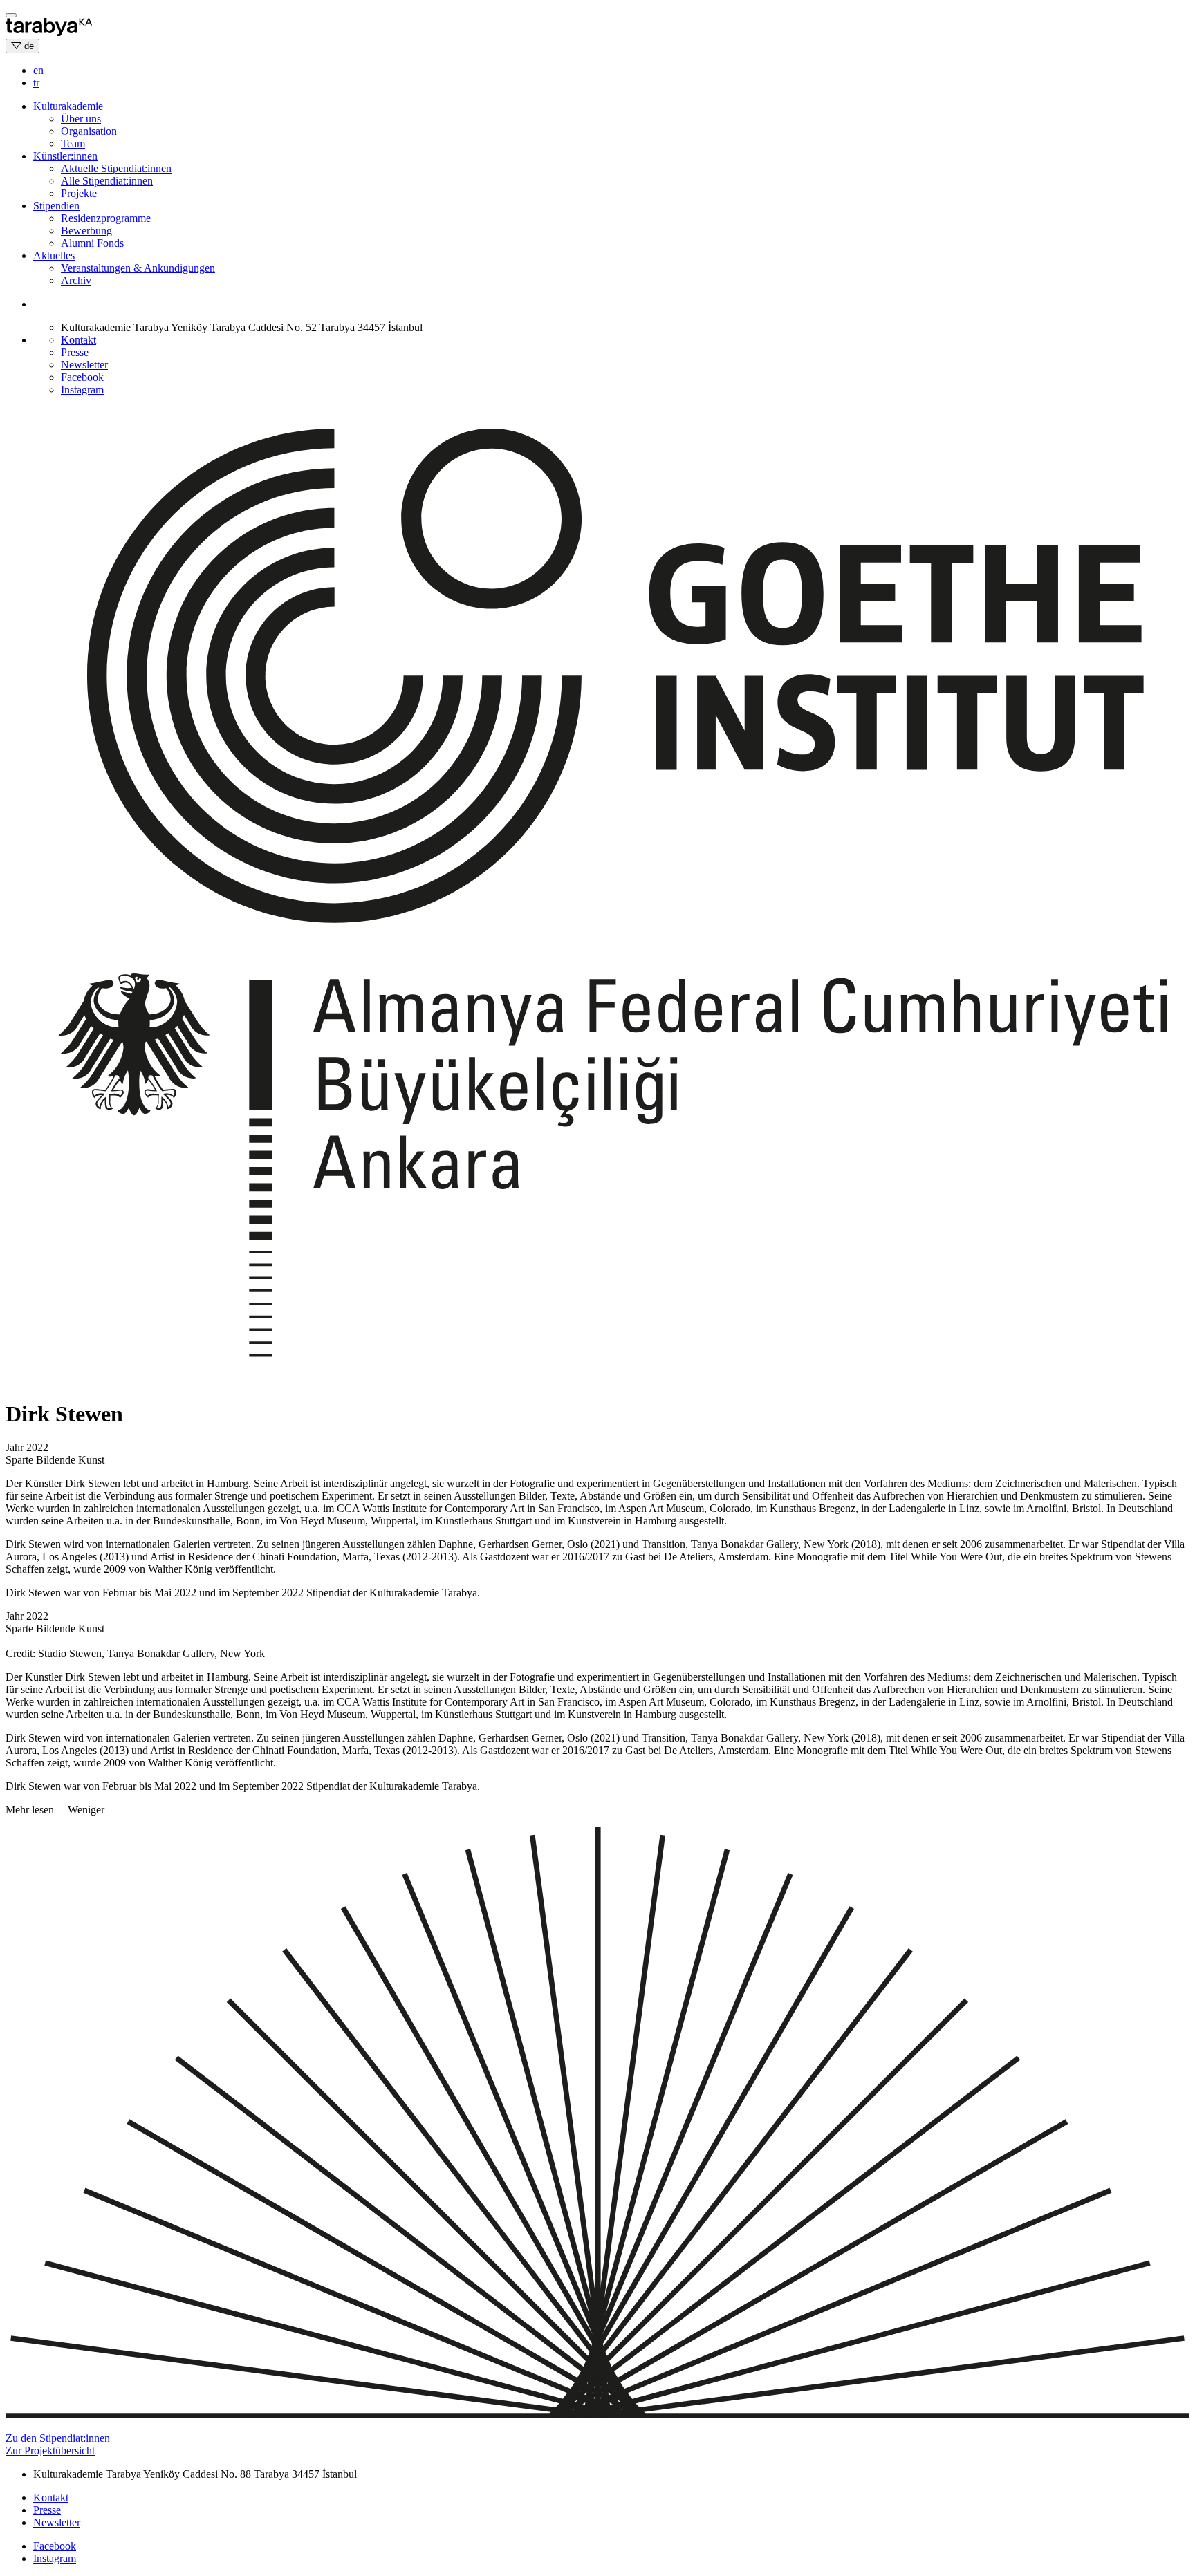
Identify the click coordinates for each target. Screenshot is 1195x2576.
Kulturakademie (68, 106)
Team (73, 143)
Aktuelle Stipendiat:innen (116, 168)
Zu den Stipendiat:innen (58, 2438)
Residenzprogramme (106, 218)
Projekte (79, 193)
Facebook (82, 377)
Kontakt (78, 340)
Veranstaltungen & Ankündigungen (138, 268)
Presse (75, 352)
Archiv (76, 280)
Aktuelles (54, 255)
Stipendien (56, 206)
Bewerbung (86, 231)
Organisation (89, 131)
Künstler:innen (65, 156)
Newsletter (84, 365)
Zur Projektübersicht (50, 2451)
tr (36, 83)
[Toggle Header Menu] (11, 15)
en (38, 70)
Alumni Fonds (92, 243)
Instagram (82, 390)
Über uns (81, 119)
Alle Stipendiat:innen (107, 181)
